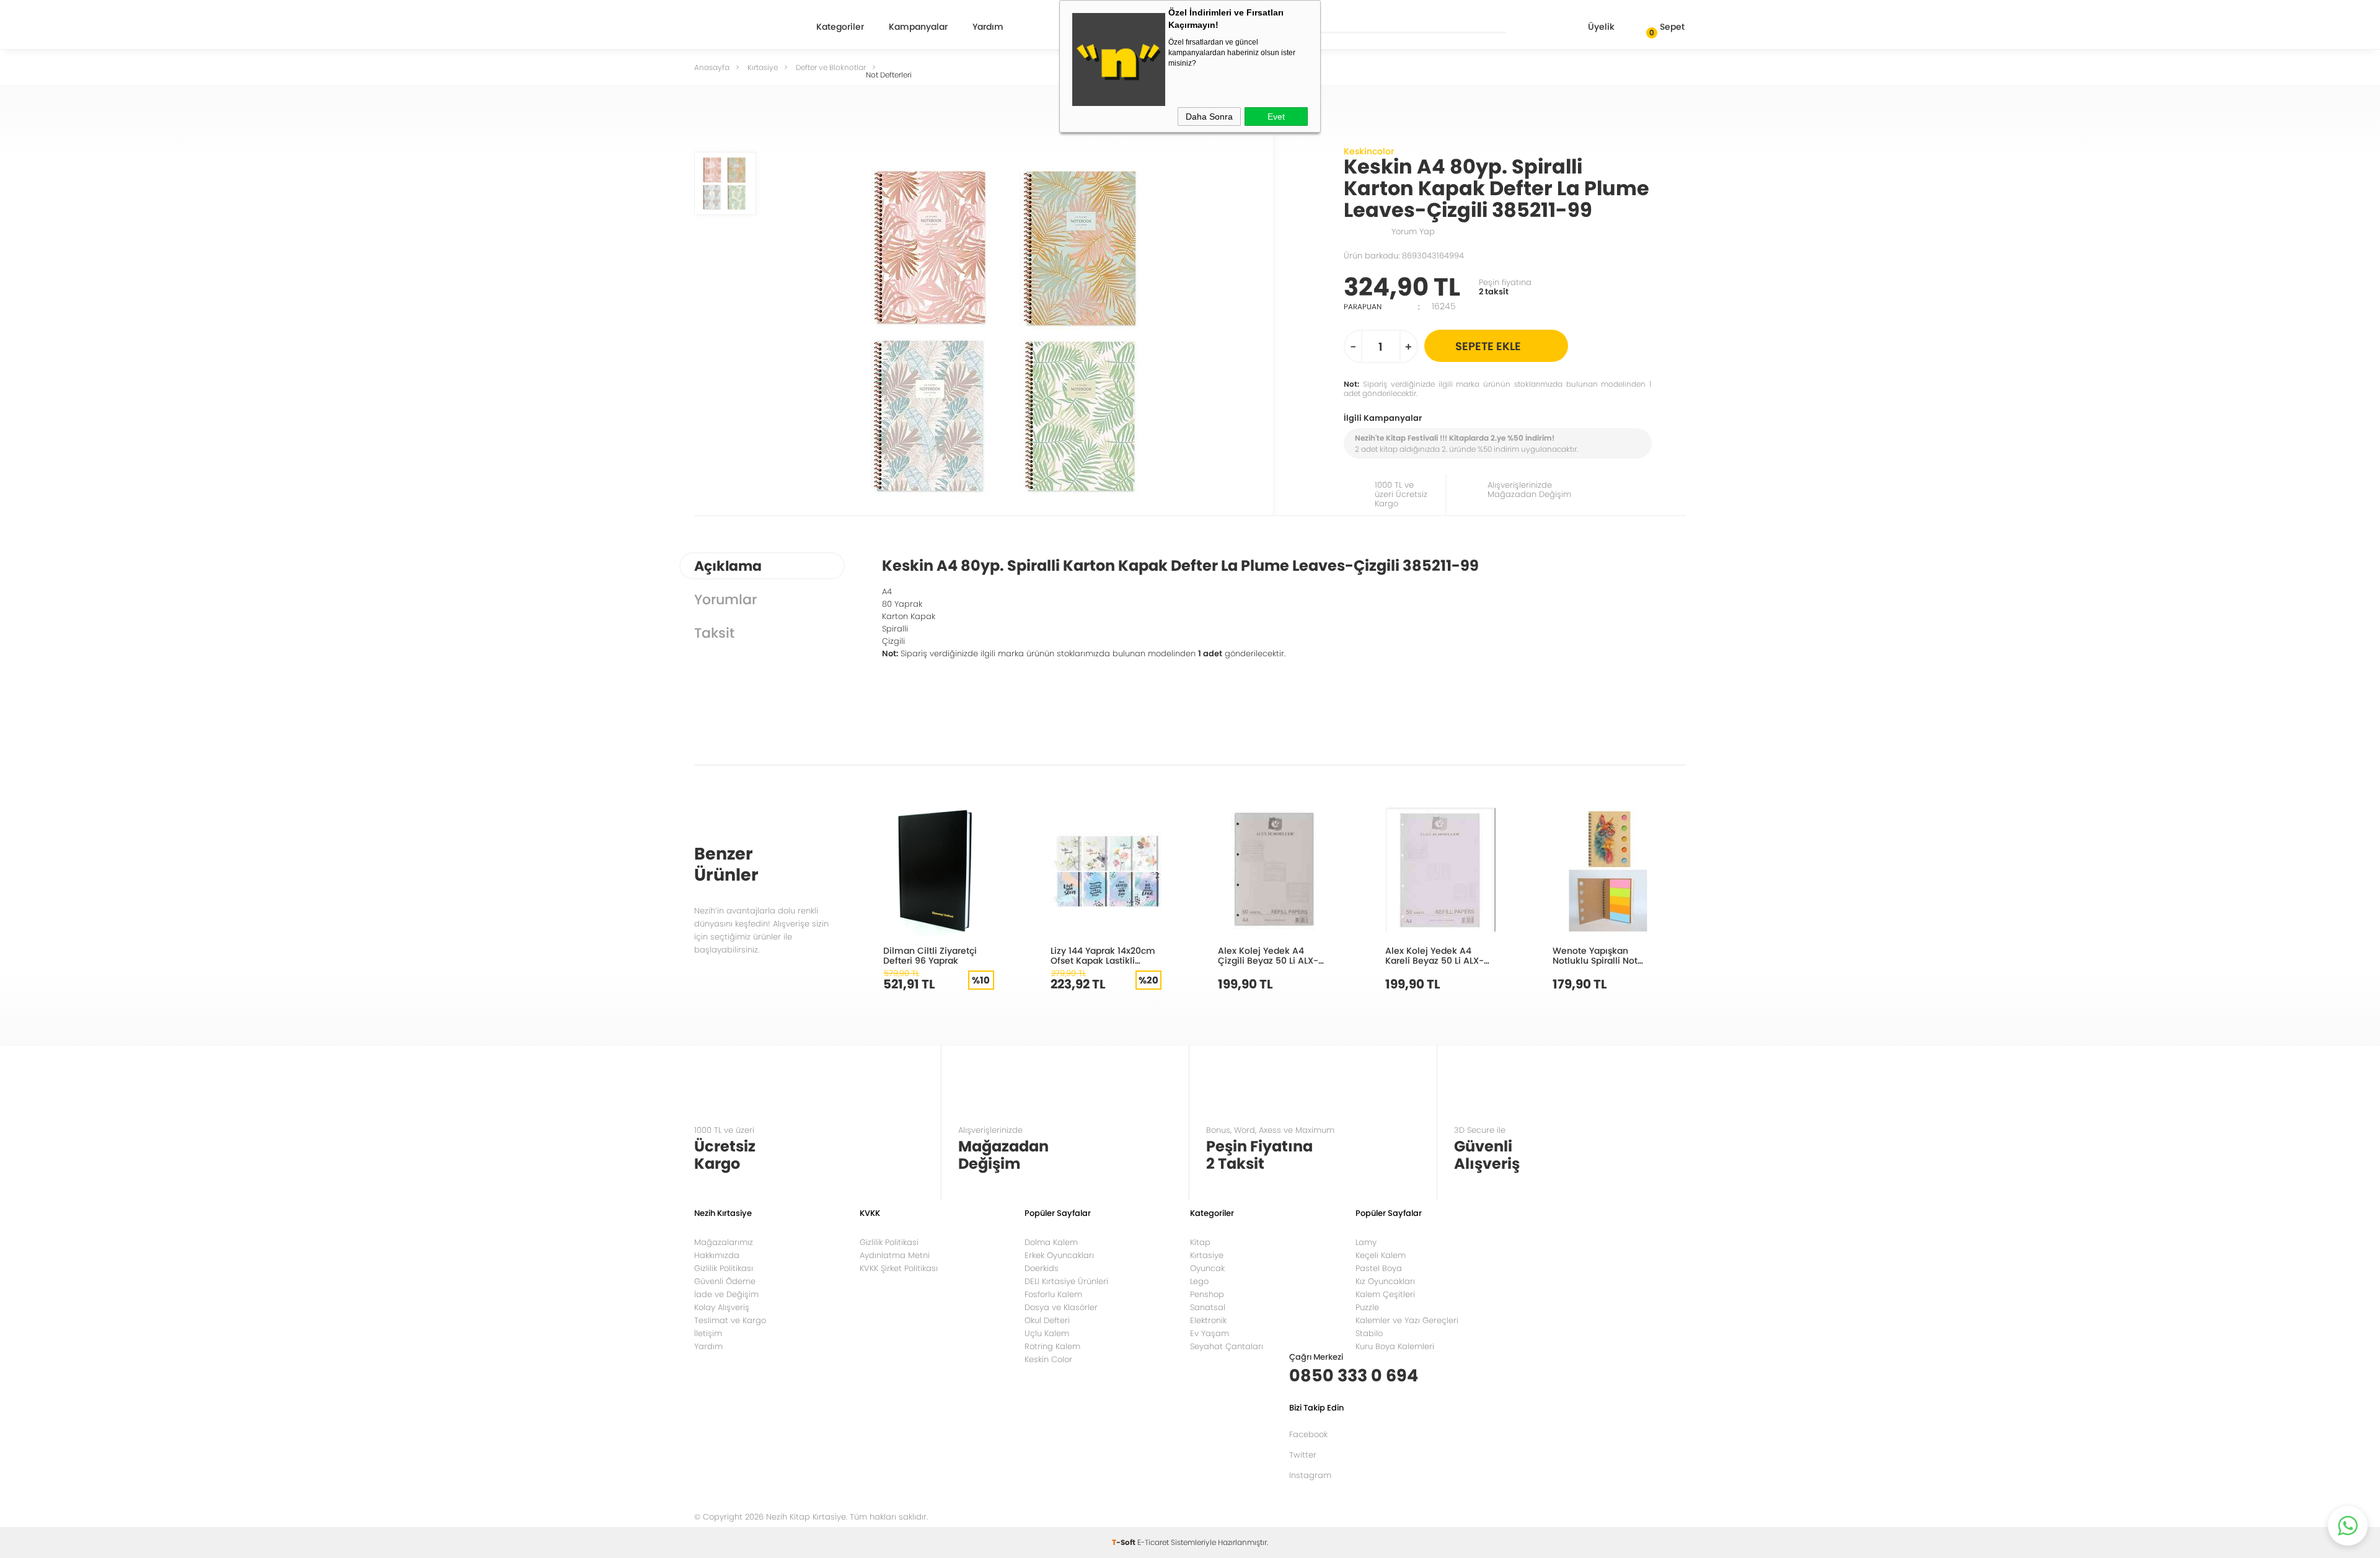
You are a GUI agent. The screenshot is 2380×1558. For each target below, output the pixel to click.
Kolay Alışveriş (722, 1307)
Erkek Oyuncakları (1059, 1255)
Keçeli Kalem (1381, 1255)
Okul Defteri (1047, 1320)
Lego (1199, 1281)
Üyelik (1601, 27)
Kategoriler (840, 28)
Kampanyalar (918, 28)
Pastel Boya (1379, 1268)
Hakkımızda (717, 1255)
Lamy (1366, 1242)
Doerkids (1042, 1268)
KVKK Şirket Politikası (899, 1268)
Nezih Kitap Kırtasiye (738, 28)
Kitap (1200, 1242)
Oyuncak (1207, 1268)
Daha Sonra (1209, 117)
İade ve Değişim (726, 1294)
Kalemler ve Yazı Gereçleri (1407, 1320)
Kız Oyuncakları (1385, 1281)
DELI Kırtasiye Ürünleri (1066, 1281)
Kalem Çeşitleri (1385, 1294)
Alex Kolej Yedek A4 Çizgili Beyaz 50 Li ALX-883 (1268, 955)
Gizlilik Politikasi (889, 1242)
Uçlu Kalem (1047, 1333)
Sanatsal (1208, 1307)
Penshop (1207, 1294)
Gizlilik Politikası (724, 1268)
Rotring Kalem (1052, 1346)
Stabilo (1369, 1333)
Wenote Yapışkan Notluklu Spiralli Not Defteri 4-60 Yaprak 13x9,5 (1595, 955)
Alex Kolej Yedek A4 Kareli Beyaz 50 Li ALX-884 (1435, 955)
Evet (1276, 117)
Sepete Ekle (1488, 346)
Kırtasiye (1207, 1255)
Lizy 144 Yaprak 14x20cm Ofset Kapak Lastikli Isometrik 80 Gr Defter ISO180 (1103, 955)
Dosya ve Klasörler (1061, 1307)
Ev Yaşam (1210, 1333)
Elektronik (1208, 1320)
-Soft (1125, 1542)
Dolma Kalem (1051, 1242)
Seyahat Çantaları (1227, 1346)
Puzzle (1367, 1307)
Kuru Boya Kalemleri (1395, 1346)
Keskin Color (1048, 1359)
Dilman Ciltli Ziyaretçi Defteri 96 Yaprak (930, 955)
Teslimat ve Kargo (730, 1320)
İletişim (708, 1333)
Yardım (988, 28)
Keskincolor (1369, 151)
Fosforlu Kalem (1053, 1294)
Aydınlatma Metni (895, 1255)
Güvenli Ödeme (725, 1281)
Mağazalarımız (724, 1242)
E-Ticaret (1153, 1542)
